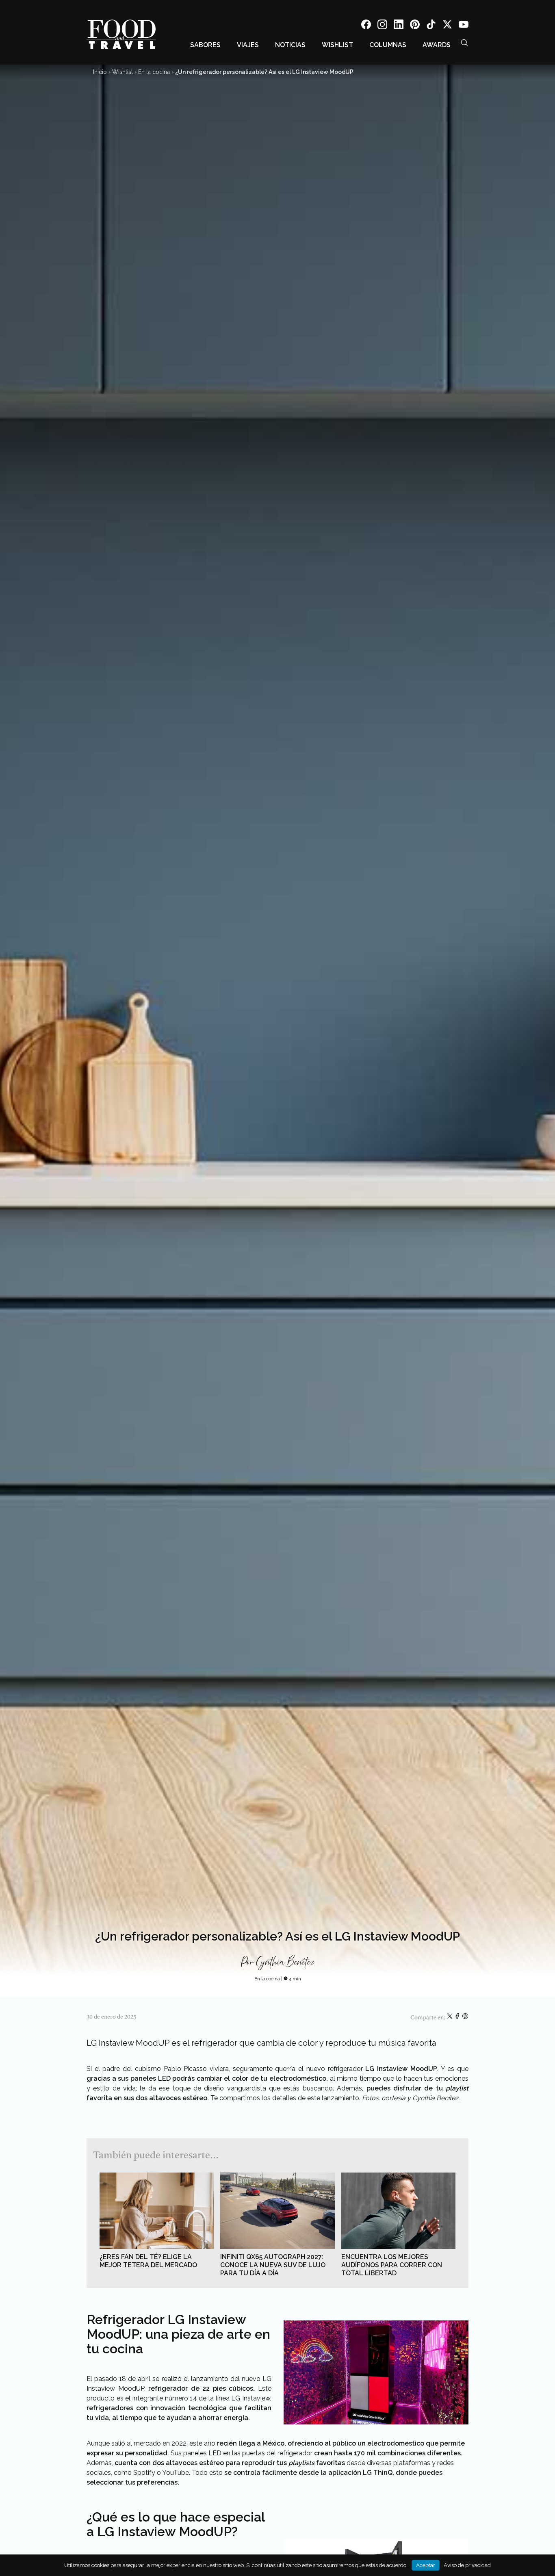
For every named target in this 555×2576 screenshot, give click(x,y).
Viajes (248, 45)
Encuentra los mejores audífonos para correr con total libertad (392, 2265)
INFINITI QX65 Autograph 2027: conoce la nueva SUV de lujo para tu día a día (273, 2265)
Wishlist (337, 45)
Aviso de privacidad (467, 2565)
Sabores (205, 45)
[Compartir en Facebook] (458, 2018)
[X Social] (447, 26)
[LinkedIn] (399, 26)
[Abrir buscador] (464, 43)
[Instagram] (382, 26)
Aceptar (426, 2565)
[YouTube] (464, 26)
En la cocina (154, 72)
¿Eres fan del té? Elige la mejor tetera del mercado (148, 2261)
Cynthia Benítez (285, 1962)
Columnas (388, 45)
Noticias (290, 45)
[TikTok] (431, 26)
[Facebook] (366, 26)
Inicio (100, 72)
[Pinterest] (415, 26)
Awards (437, 45)
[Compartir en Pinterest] (465, 2018)
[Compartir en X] (450, 2018)
